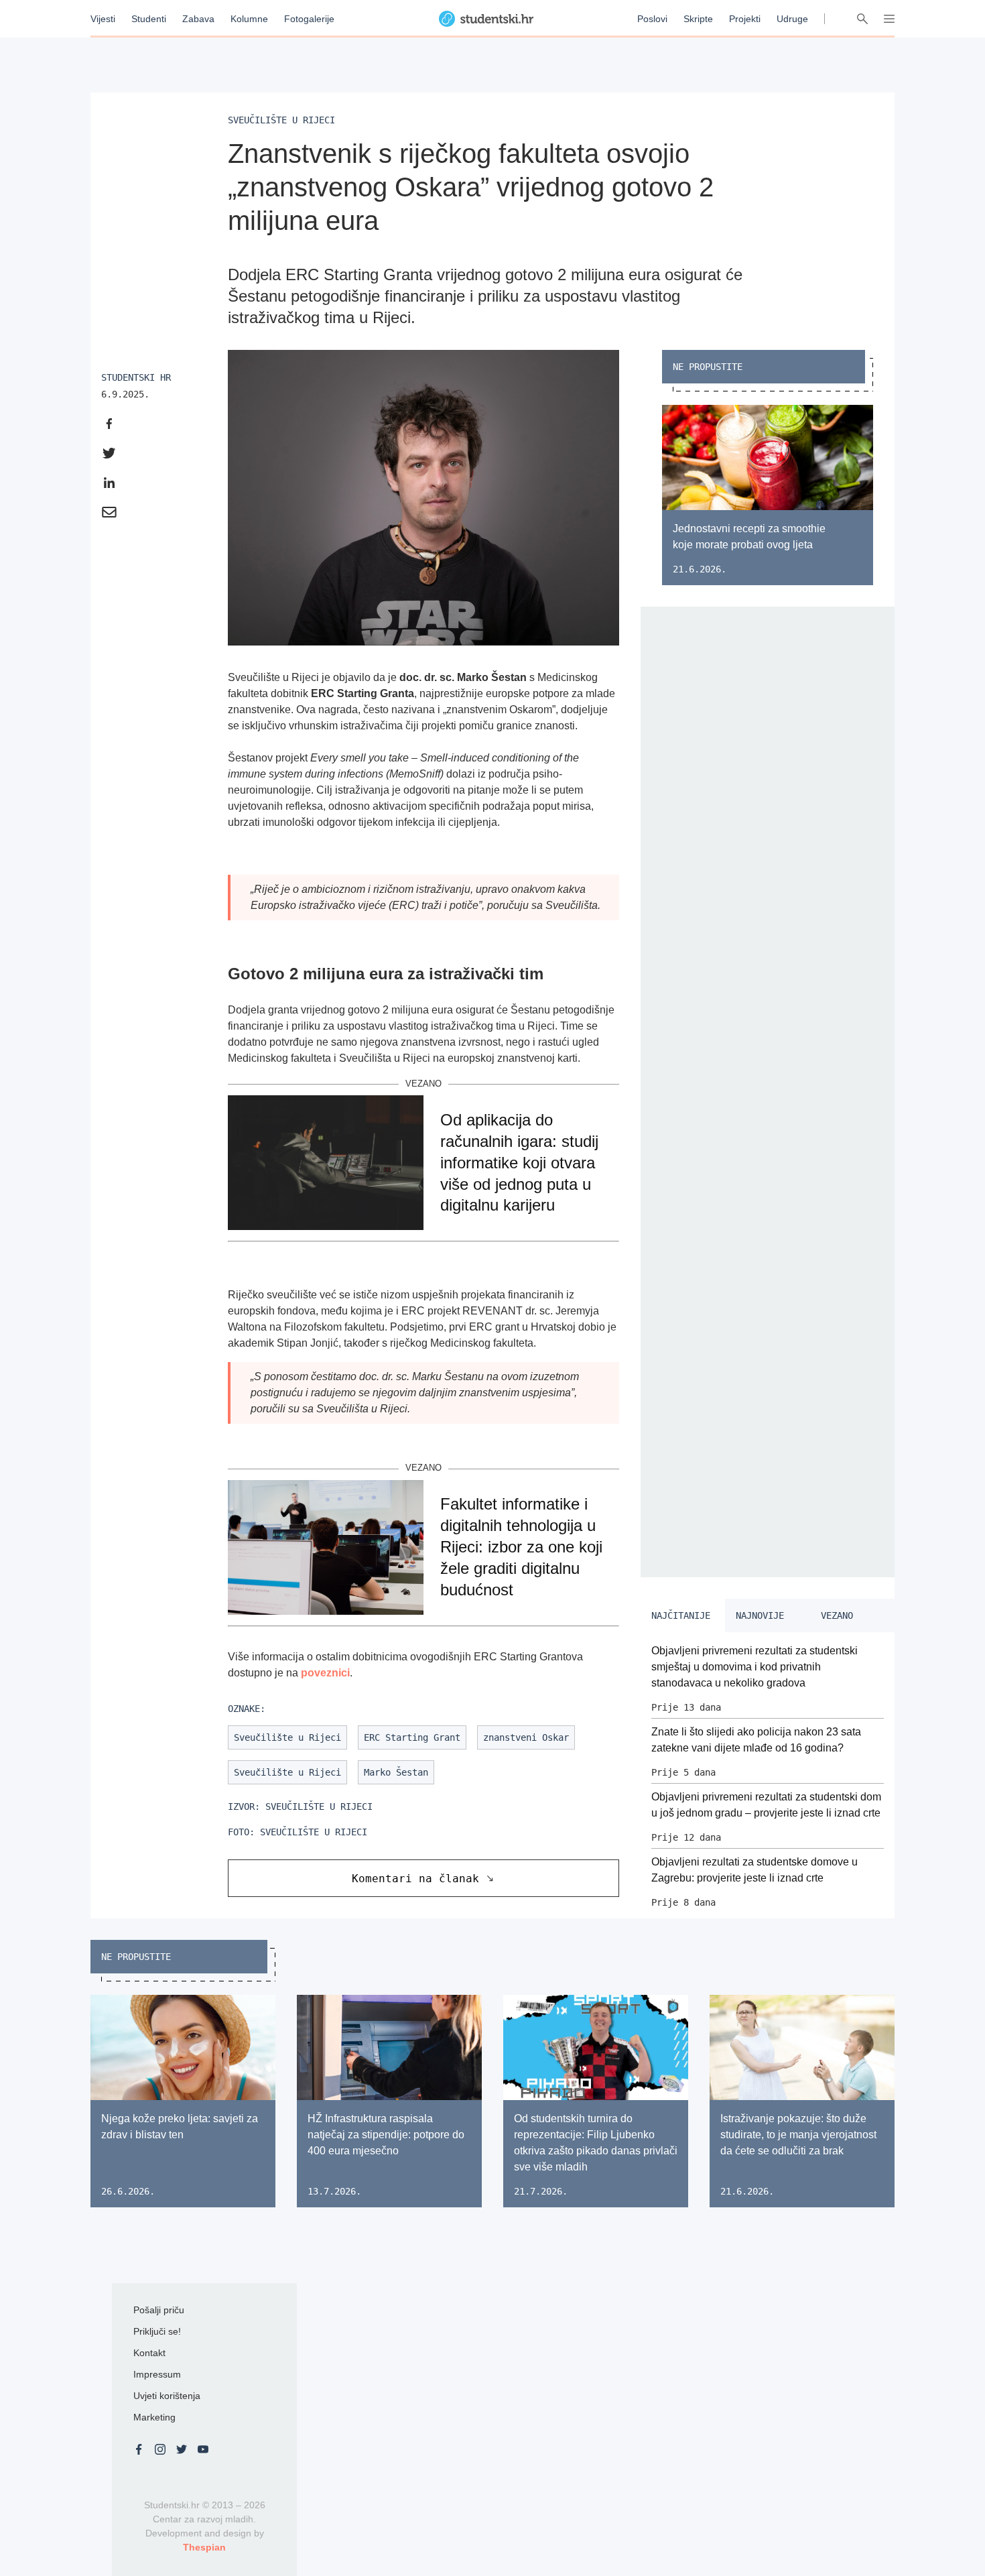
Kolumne (249, 19)
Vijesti (103, 19)
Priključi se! (157, 2331)
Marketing (154, 2417)
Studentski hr (136, 377)
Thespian (204, 2547)
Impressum (157, 2374)
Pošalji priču (159, 2310)
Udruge (792, 19)
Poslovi (652, 19)
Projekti (745, 19)
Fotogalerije (309, 19)
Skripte (698, 19)
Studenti (149, 19)
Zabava (198, 19)
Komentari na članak (415, 1879)
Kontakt (149, 2353)
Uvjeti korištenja (167, 2396)
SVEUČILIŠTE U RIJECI (319, 1806)
